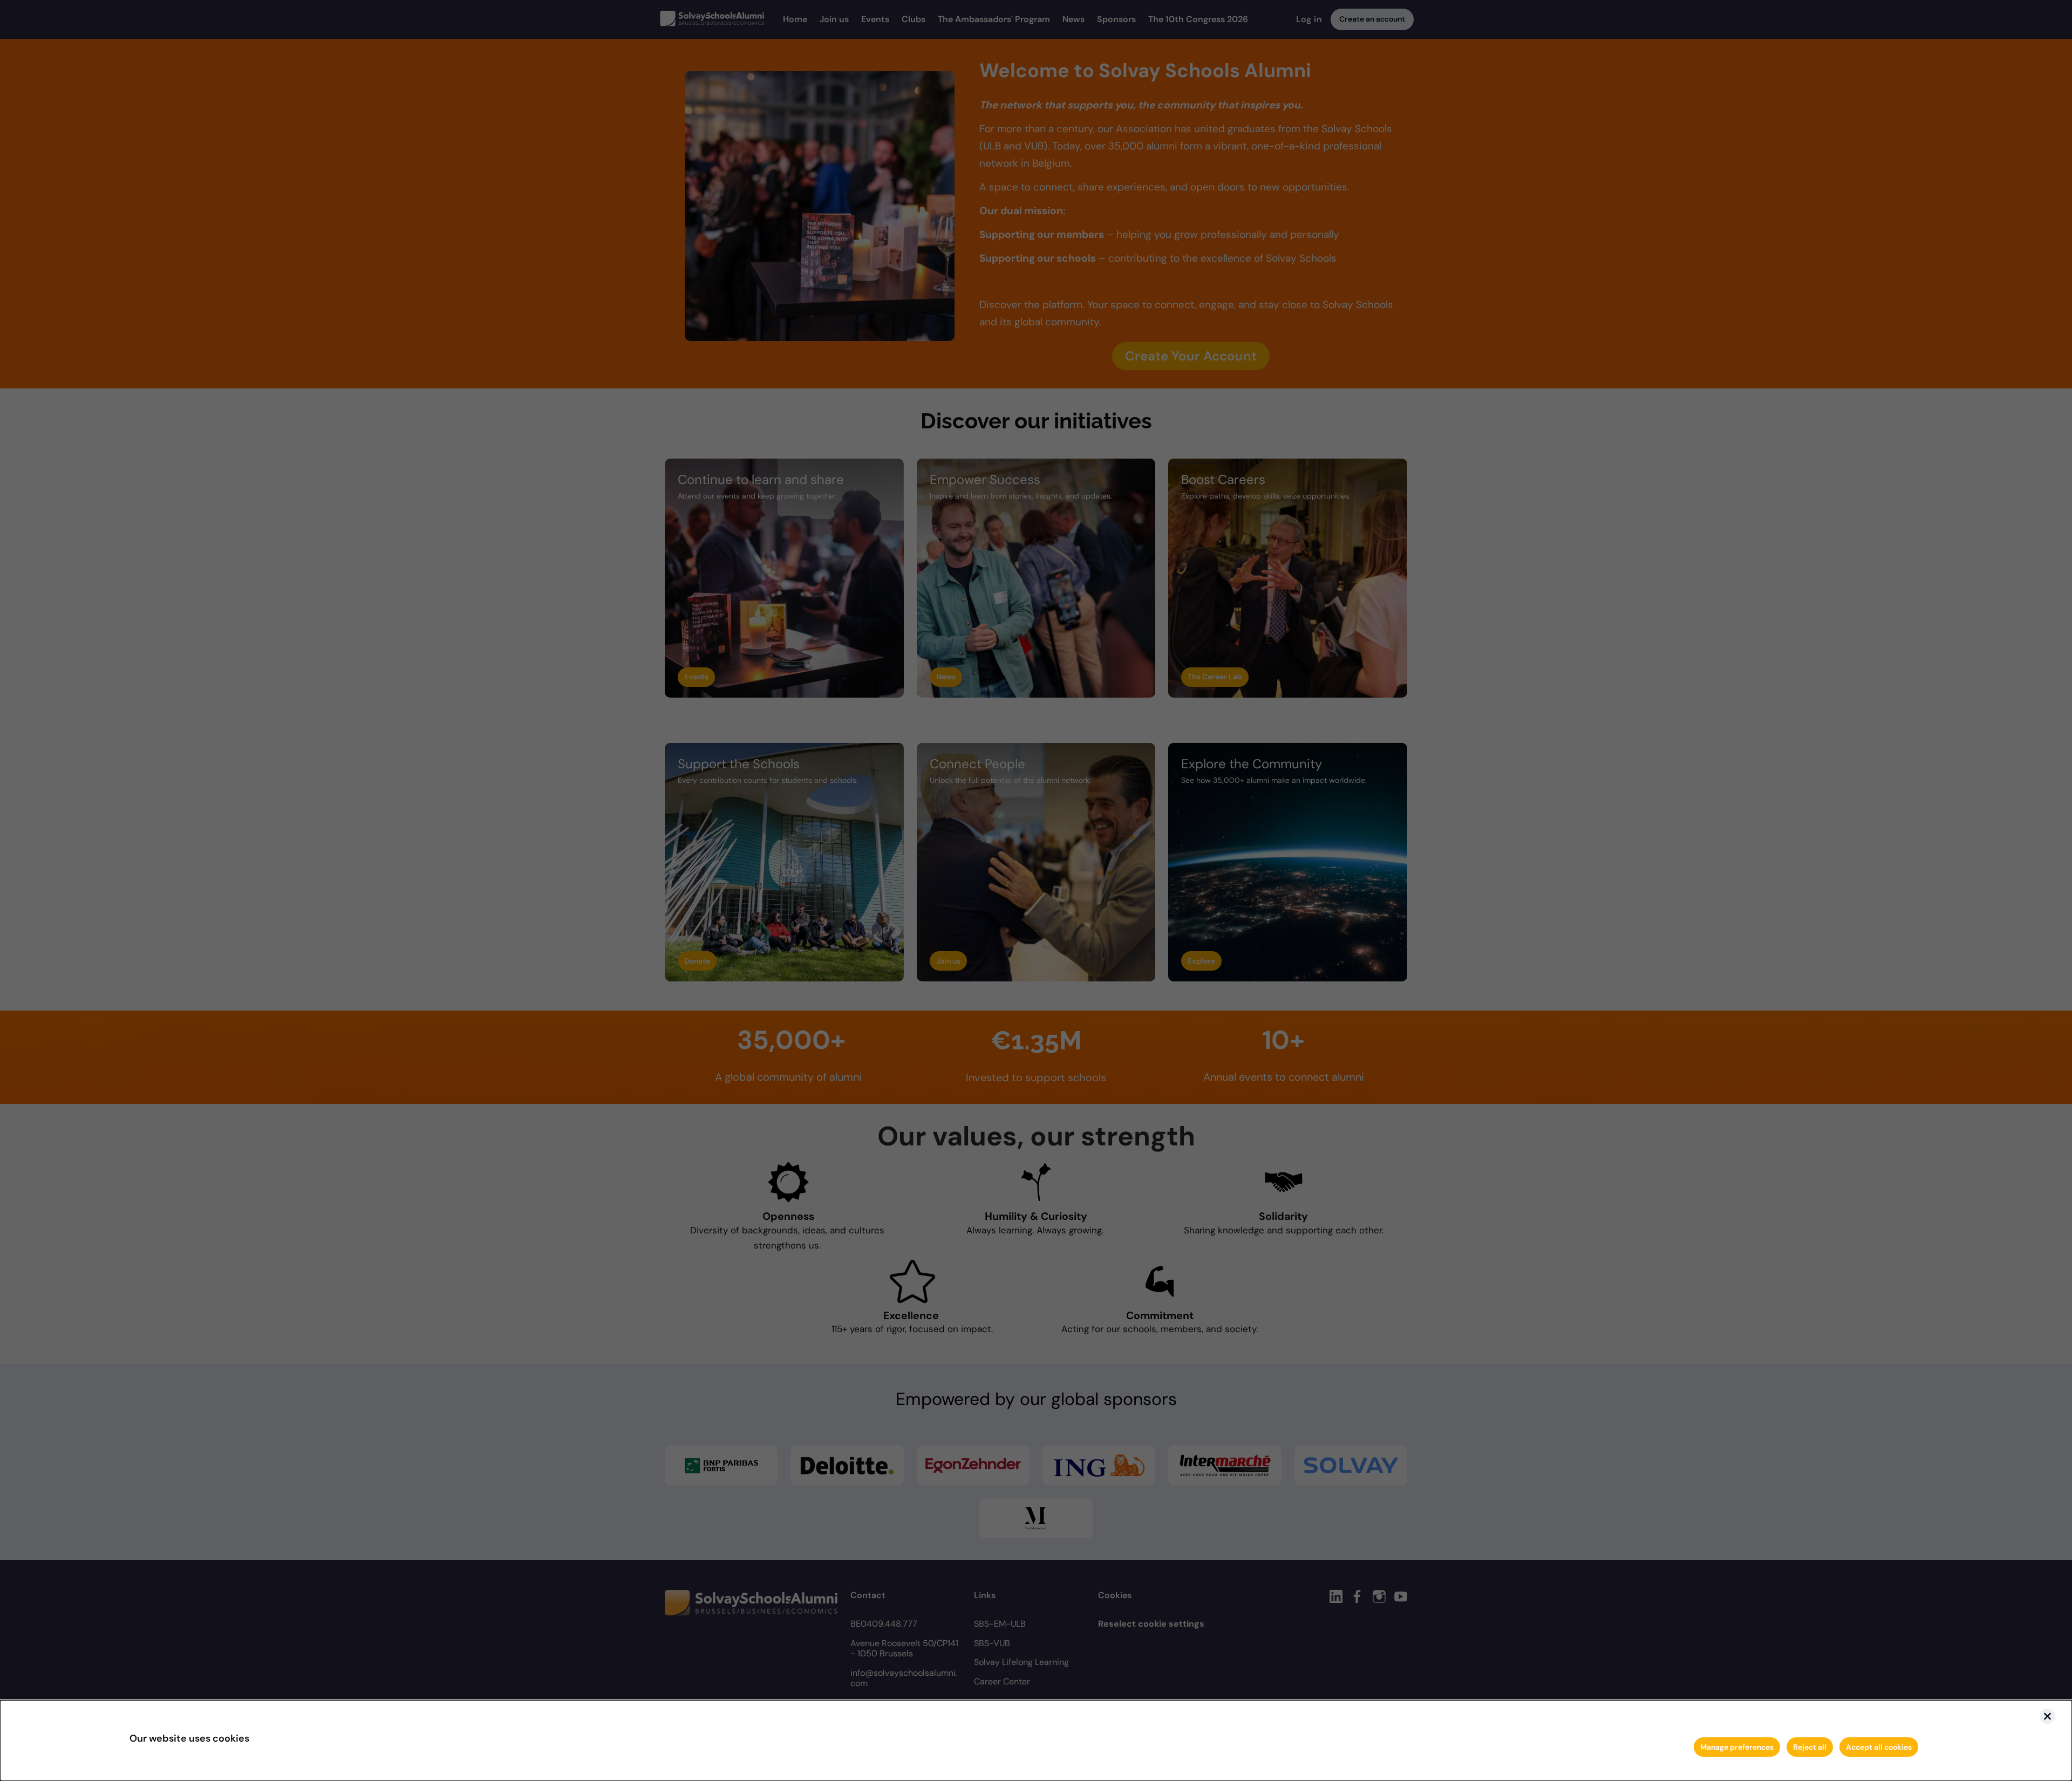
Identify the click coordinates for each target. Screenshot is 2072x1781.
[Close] (2047, 1716)
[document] (1036, 1741)
